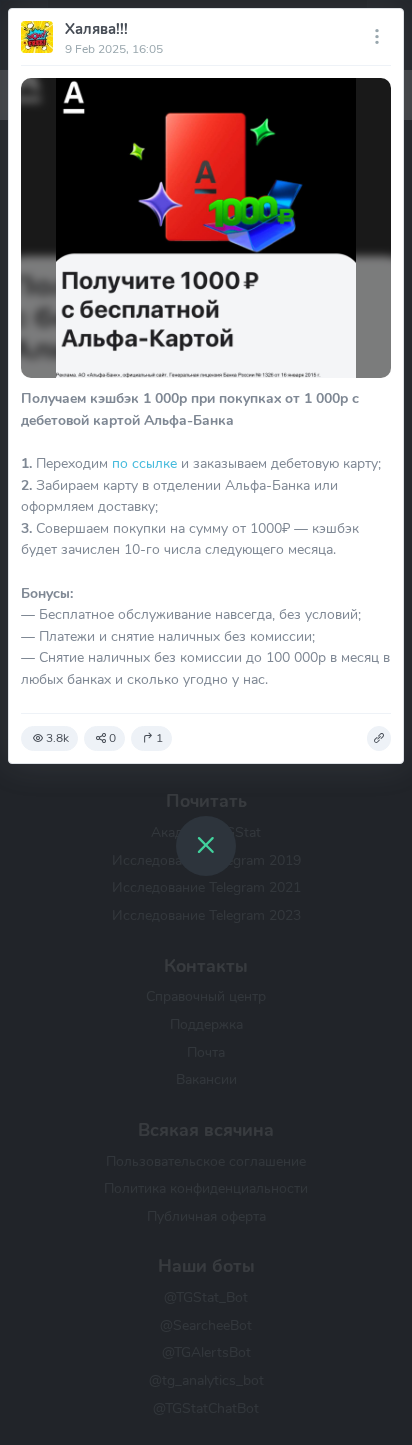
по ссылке (144, 463)
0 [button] (112, 738)
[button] (379, 739)
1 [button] (159, 738)
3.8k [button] (57, 738)
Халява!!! (96, 29)
